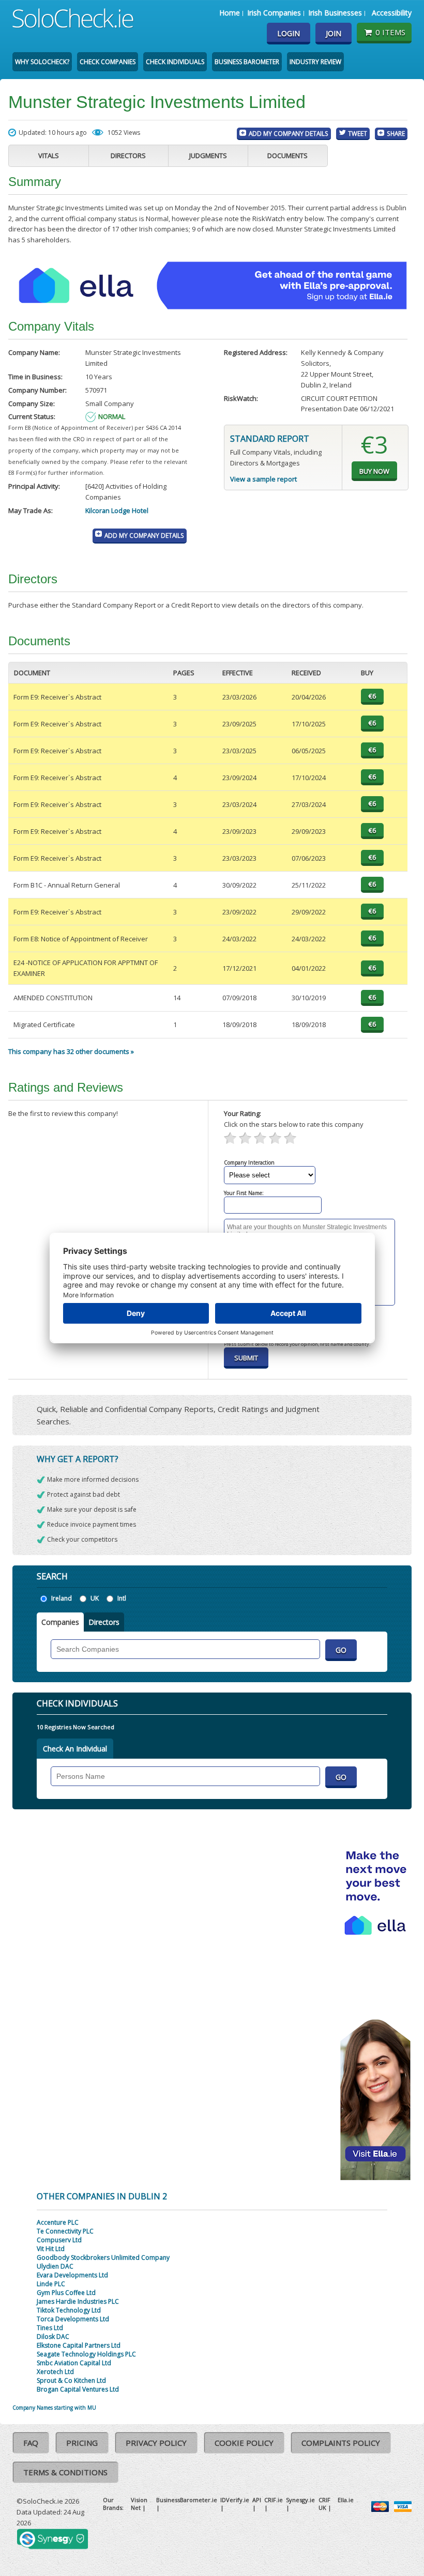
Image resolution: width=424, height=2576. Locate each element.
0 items (390, 32)
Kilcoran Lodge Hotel (117, 510)
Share (396, 133)
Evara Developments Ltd (72, 2275)
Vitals (49, 156)
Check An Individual (75, 1749)
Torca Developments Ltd (73, 2319)
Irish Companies (274, 13)
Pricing (82, 2443)
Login (289, 33)
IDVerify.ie (235, 2500)
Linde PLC (51, 2284)
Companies (60, 1622)
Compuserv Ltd (59, 2240)
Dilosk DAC (53, 2337)
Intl (122, 1598)
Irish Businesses (335, 13)
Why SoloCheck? (42, 62)
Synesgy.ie (300, 2500)
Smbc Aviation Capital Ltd (74, 2363)
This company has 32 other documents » (71, 1051)
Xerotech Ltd (55, 2372)
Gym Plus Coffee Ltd (66, 2293)
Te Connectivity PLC (65, 2231)
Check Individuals (175, 62)
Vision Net (139, 2504)
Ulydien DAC (55, 2266)
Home (230, 13)
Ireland (62, 1598)
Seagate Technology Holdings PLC (86, 2354)
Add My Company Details (289, 133)
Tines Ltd (50, 2328)
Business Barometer (247, 62)
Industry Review (315, 62)
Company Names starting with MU (54, 2408)
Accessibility (392, 13)
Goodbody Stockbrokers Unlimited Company (103, 2257)
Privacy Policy (156, 2443)
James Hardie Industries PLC (78, 2301)
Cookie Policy (244, 2443)
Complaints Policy (341, 2443)
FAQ (31, 2443)
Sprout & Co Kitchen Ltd (71, 2380)
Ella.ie (346, 2500)
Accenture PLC (58, 2222)
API (257, 2500)
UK (95, 1598)
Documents (287, 156)
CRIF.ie (274, 2500)
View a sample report (263, 479)
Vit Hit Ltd (51, 2249)
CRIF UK (324, 2504)
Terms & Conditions (65, 2472)
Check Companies (108, 62)
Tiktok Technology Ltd (69, 2310)
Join (334, 33)
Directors (128, 156)
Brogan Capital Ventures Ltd (78, 2389)
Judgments (208, 156)
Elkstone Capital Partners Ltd (79, 2345)
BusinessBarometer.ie (187, 2500)
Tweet (358, 133)
